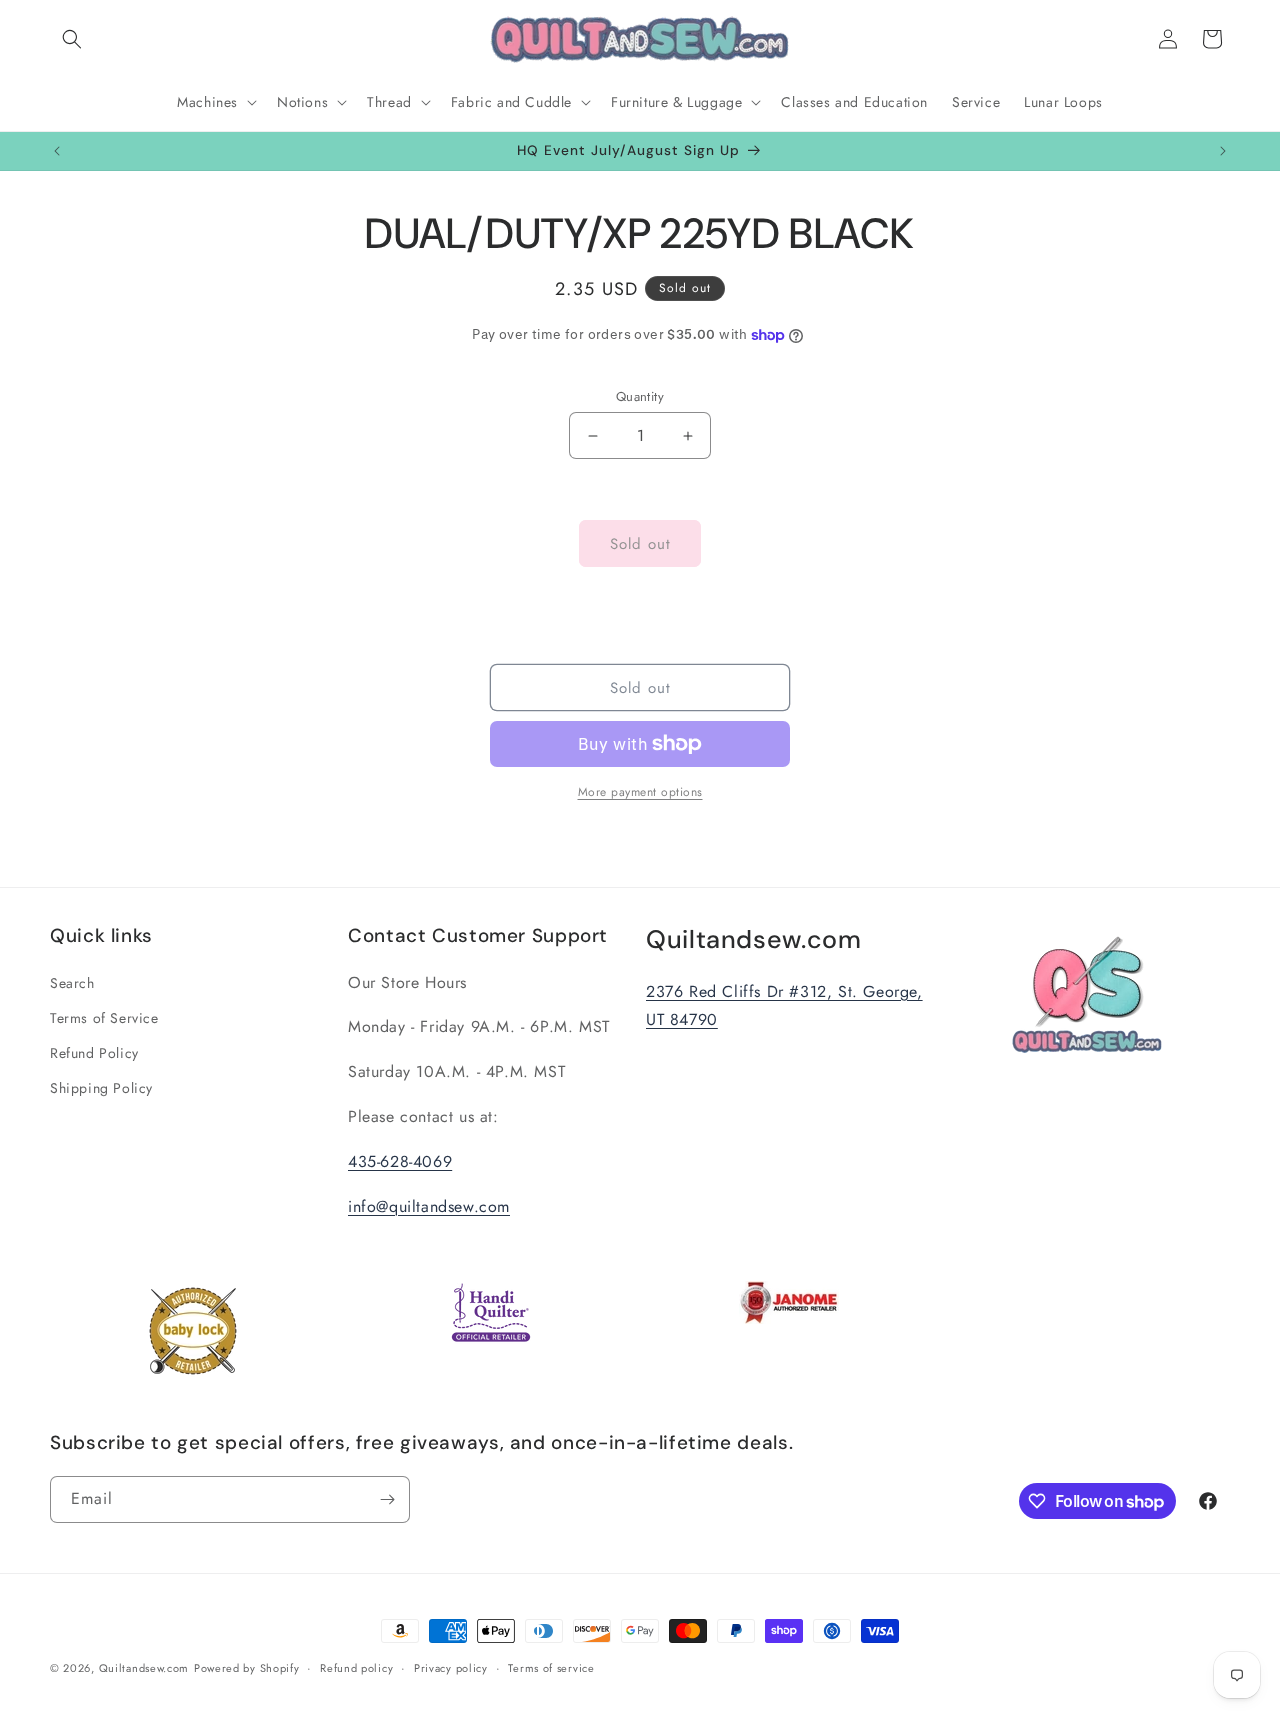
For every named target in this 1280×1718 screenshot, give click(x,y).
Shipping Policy (101, 1088)
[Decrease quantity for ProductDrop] (592, 435)
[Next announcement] (1223, 151)
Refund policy (356, 1668)
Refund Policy (94, 1053)
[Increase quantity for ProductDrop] (687, 435)
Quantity (640, 396)
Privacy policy (451, 1668)
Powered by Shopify (247, 1668)
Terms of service (551, 1668)
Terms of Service (104, 1018)
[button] (72, 39)
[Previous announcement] (57, 151)
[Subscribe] (387, 1499)
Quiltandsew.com (144, 1668)
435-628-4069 (400, 1161)
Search (72, 983)
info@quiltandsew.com (429, 1206)
